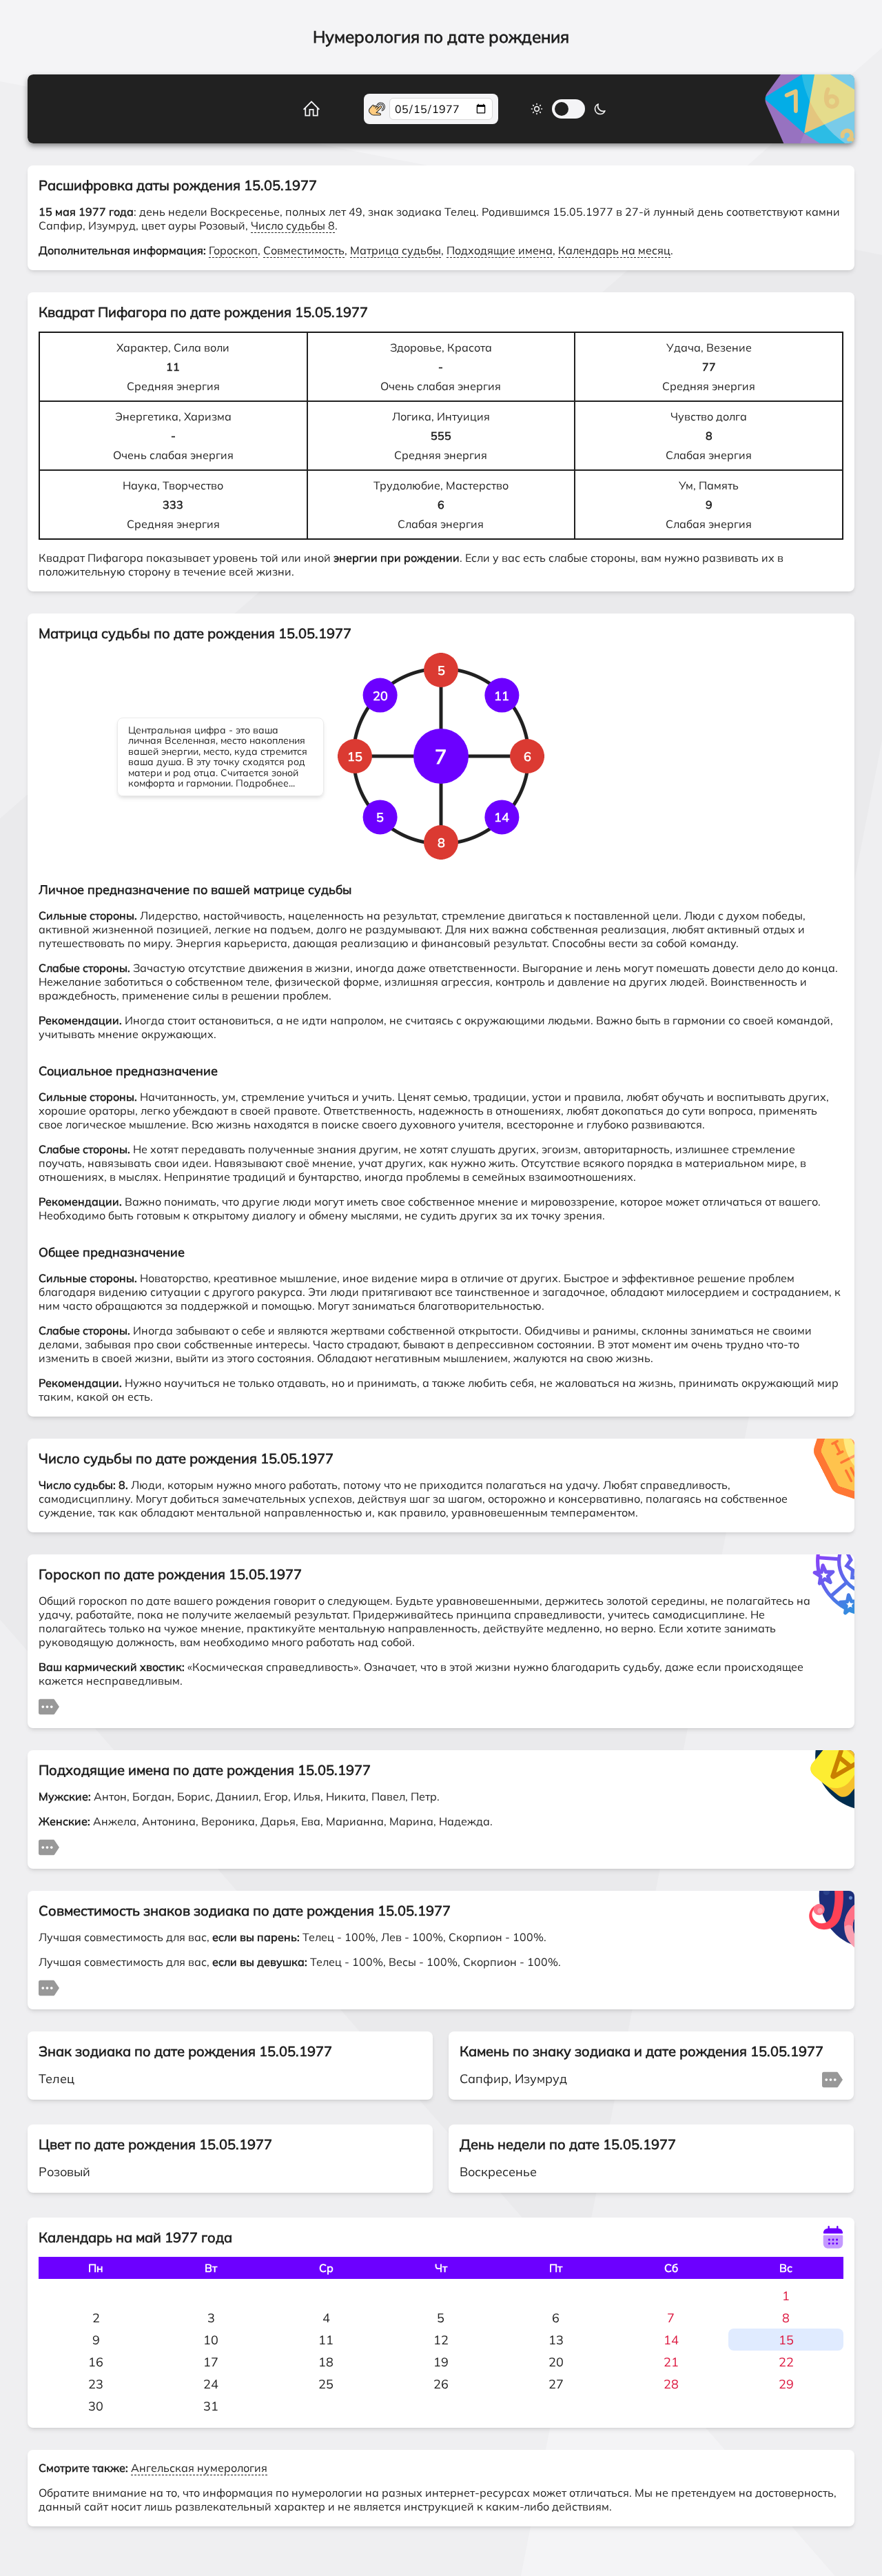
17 (211, 2362)
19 (441, 2362)
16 (96, 2362)
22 (786, 2362)
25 (326, 2384)
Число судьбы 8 (293, 225)
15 (786, 2340)
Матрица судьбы (396, 250)
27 (556, 2384)
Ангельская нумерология (199, 2468)
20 (556, 2362)
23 (96, 2384)
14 (671, 2340)
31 (211, 2406)
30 (96, 2406)
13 (556, 2340)
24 (211, 2384)
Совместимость (304, 250)
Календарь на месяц (614, 250)
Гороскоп (233, 250)
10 (211, 2340)
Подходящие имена (500, 250)
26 (441, 2384)
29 (786, 2384)
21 (671, 2362)
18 (326, 2362)
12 (441, 2340)
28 (671, 2384)
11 (326, 2340)
